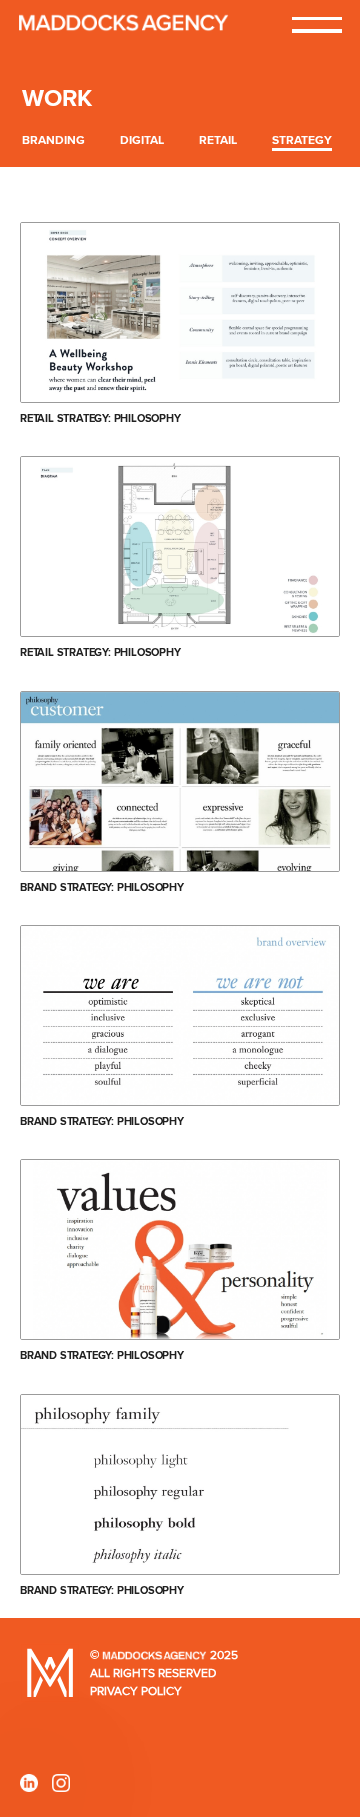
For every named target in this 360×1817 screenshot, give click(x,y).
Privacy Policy (136, 1691)
